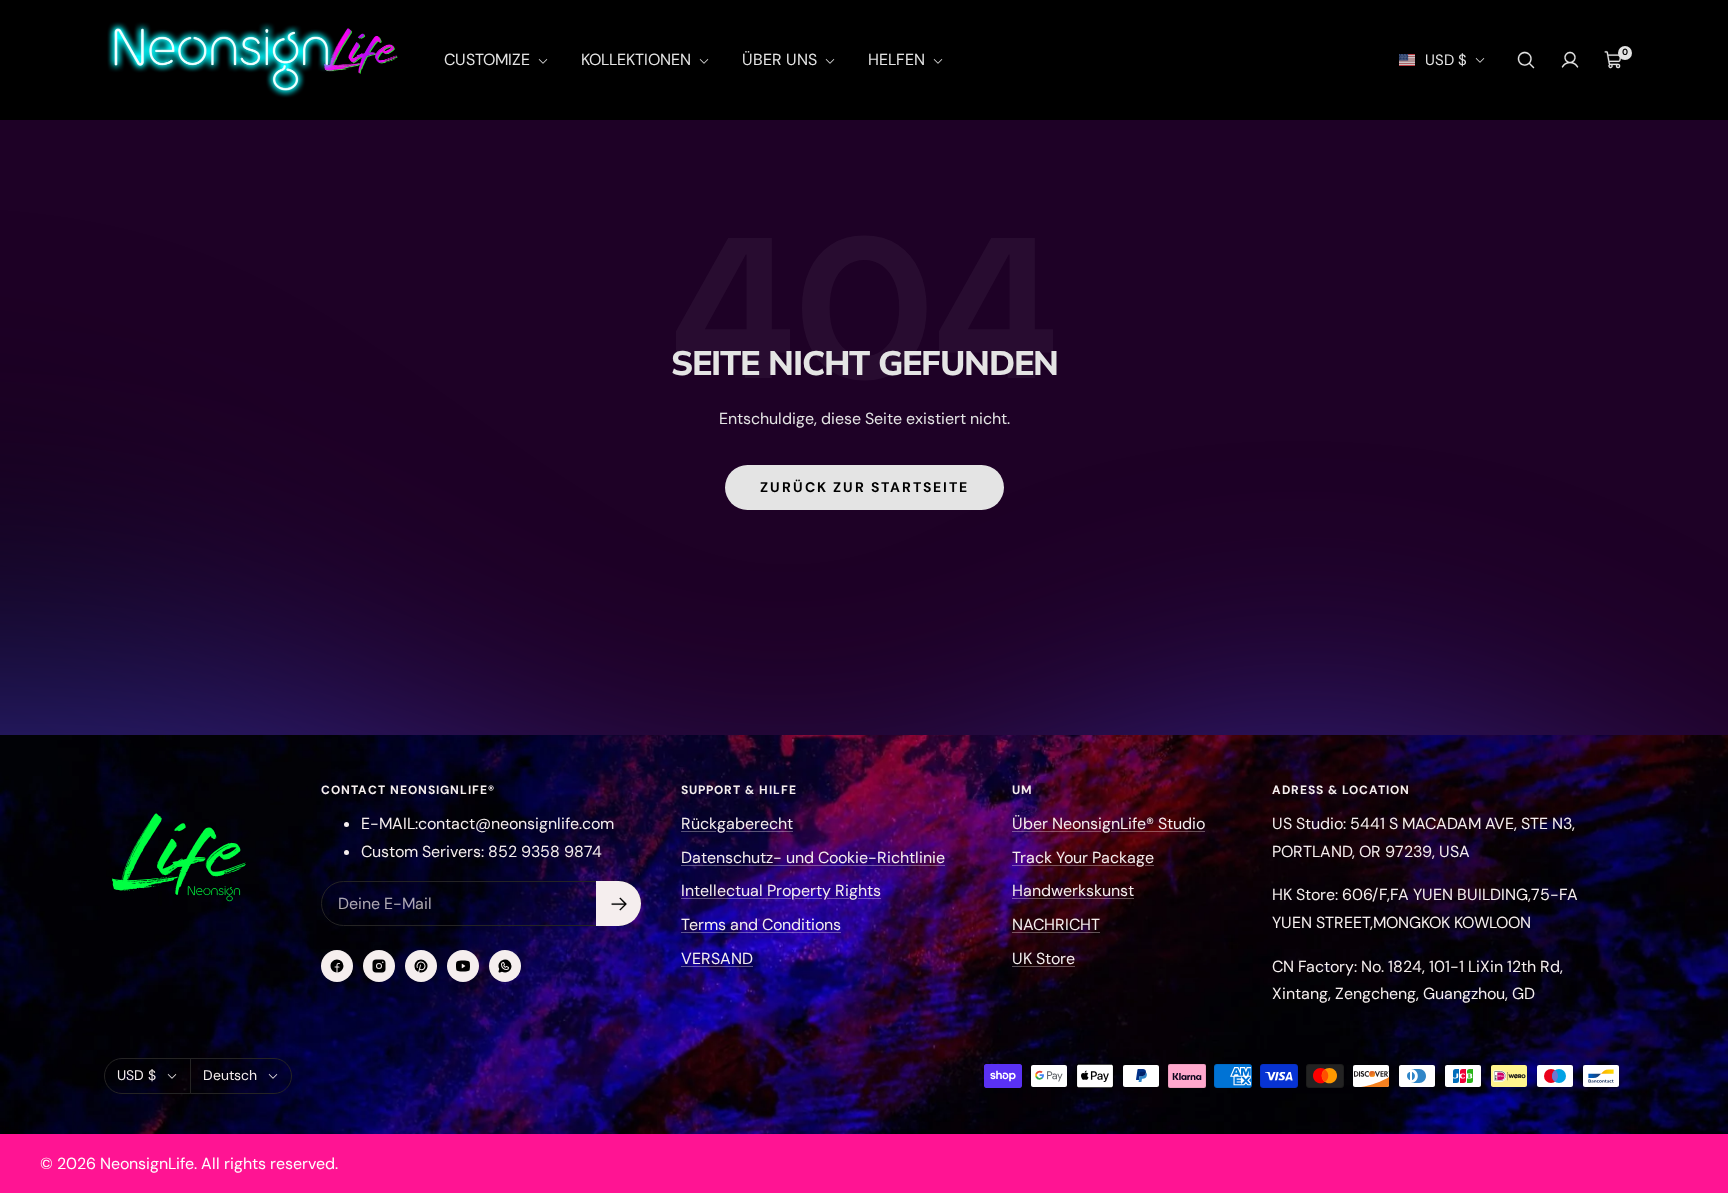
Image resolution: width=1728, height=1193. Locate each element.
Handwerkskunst (1073, 890)
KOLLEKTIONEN (638, 59)
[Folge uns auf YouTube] (463, 966)
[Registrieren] (618, 903)
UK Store (1043, 958)
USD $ (1446, 60)
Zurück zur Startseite (864, 487)
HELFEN (898, 59)
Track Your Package (1083, 857)
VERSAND (717, 958)
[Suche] (1526, 60)
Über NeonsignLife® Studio (1108, 823)
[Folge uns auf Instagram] (379, 966)
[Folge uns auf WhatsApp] (505, 966)
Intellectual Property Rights (781, 890)
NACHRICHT (1056, 924)
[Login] (1570, 60)
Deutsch (230, 1075)
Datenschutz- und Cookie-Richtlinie (813, 857)
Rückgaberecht (737, 823)
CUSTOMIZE (489, 59)
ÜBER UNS (781, 59)
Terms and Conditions (761, 924)
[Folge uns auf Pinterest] (421, 966)
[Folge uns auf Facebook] (337, 966)
